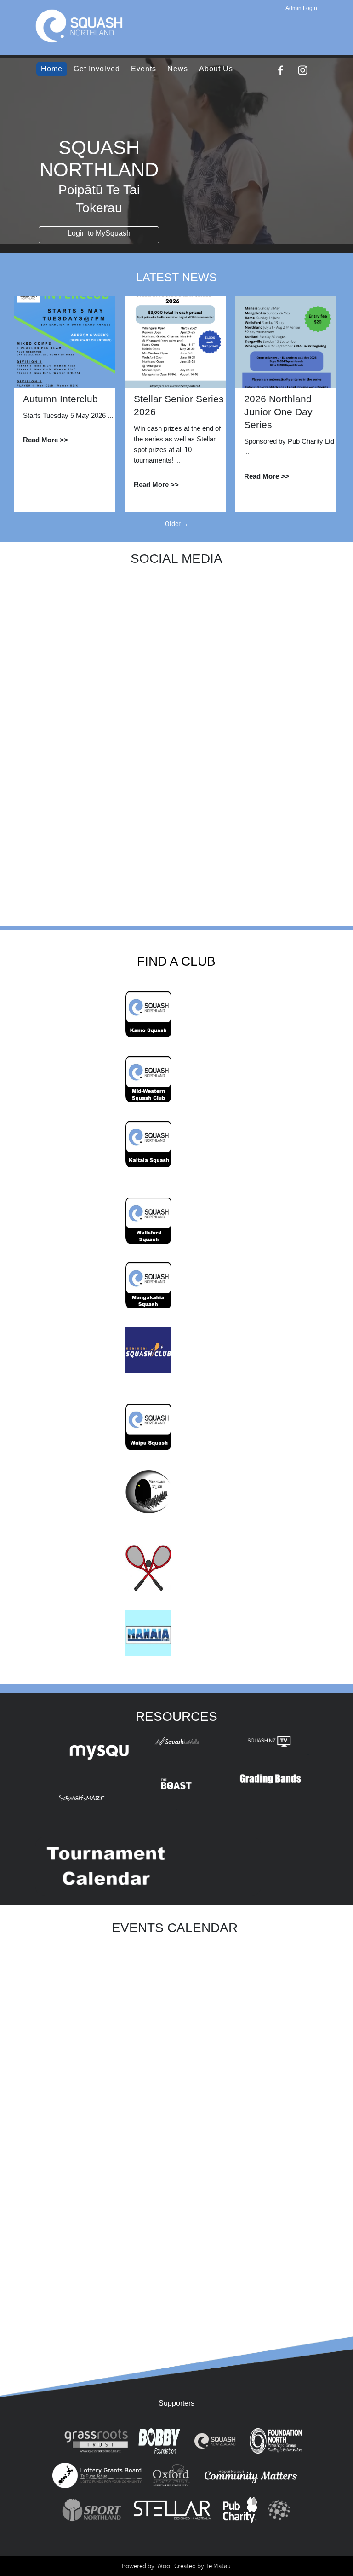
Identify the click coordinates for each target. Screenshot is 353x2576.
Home (52, 69)
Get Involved (97, 69)
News (178, 69)
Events (144, 69)
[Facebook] (281, 70)
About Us (216, 69)
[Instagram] (303, 70)
